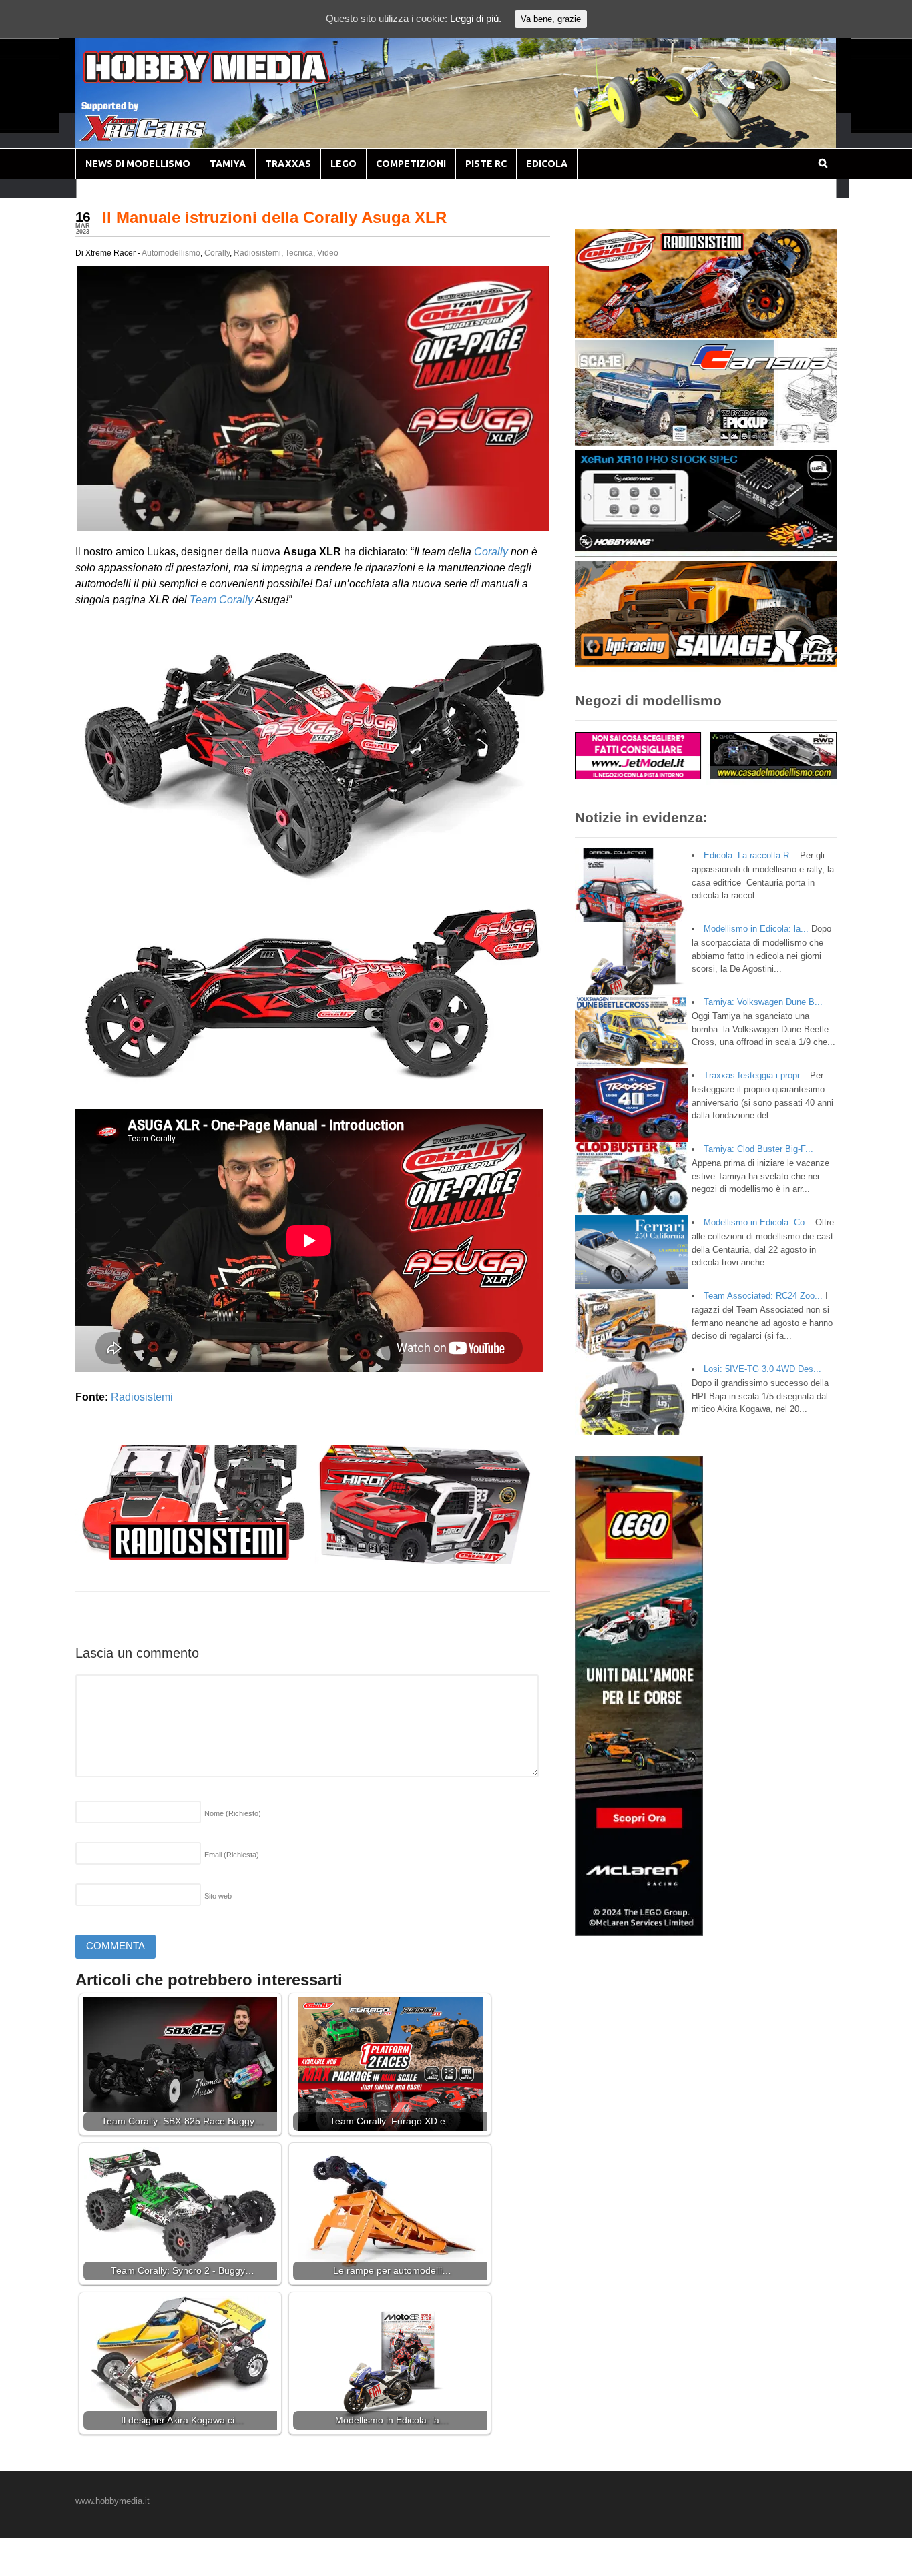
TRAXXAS (288, 164)
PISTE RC (486, 164)
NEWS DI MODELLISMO (138, 164)
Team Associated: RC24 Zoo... (763, 1296)
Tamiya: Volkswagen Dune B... (763, 1002)
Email (232, 1855)
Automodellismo (171, 253)
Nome (233, 1813)
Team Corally (221, 600)
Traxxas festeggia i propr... (755, 1075)
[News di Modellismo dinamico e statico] (232, 80)
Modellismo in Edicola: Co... (758, 1222)
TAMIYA (228, 164)
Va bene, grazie (551, 19)
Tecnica (299, 253)
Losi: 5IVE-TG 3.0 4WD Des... (762, 1369)
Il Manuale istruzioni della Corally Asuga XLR (274, 217)
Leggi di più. (476, 18)
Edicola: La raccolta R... (750, 855)
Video (328, 253)
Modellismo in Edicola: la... (756, 929)
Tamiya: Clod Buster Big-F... (758, 1149)
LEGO (344, 164)
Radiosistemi (257, 253)
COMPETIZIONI (411, 164)
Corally (217, 253)
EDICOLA (547, 164)
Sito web (218, 1896)
